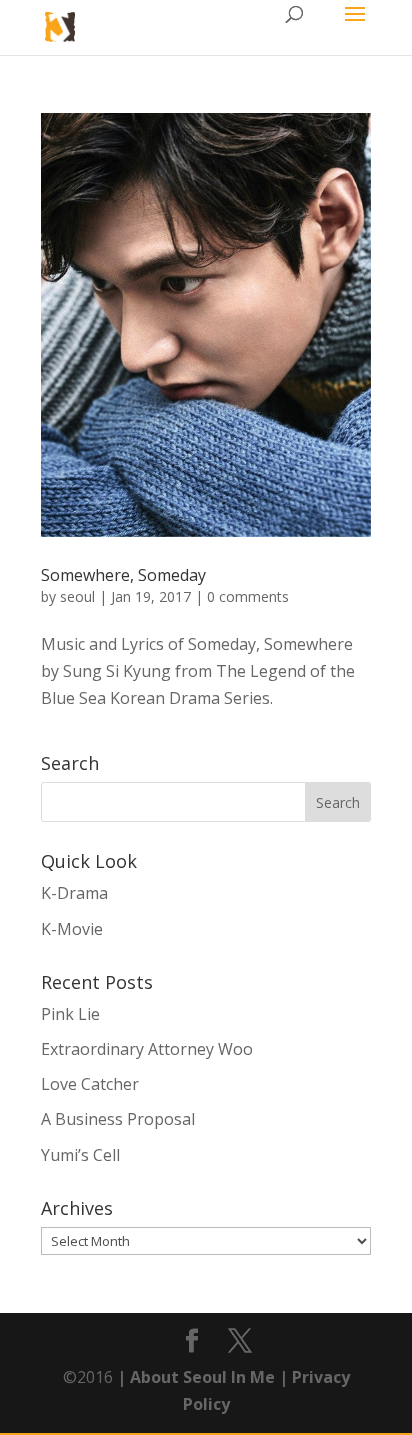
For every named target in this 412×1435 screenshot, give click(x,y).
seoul (77, 596)
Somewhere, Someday (123, 575)
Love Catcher (90, 1084)
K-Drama (74, 893)
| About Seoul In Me (194, 1377)
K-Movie (72, 929)
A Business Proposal (118, 1119)
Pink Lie (70, 1014)
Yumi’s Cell (80, 1155)
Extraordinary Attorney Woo (147, 1049)
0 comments (248, 596)
